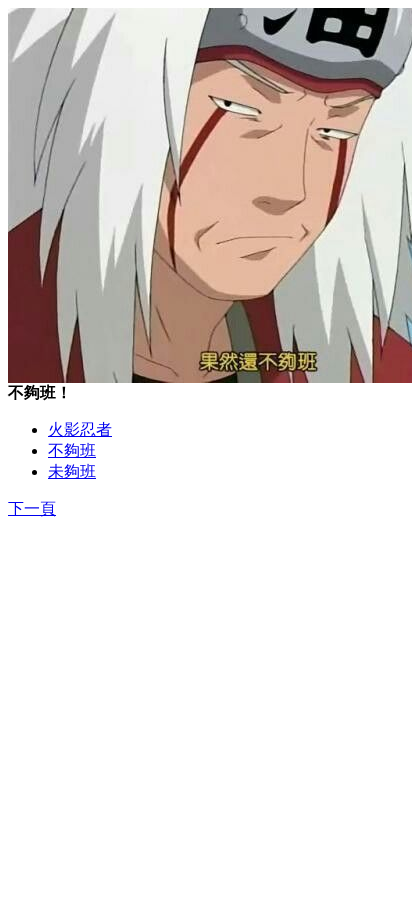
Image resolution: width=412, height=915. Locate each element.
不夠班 (72, 450)
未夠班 (72, 471)
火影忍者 (80, 429)
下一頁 (32, 508)
